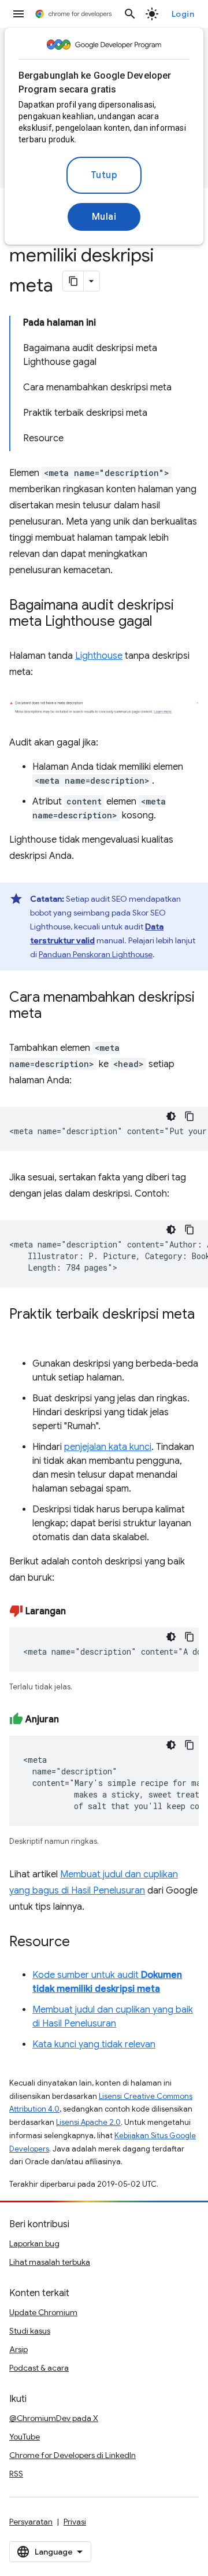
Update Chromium (43, 2312)
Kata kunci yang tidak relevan (94, 2044)
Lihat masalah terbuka (50, 2262)
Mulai (104, 217)
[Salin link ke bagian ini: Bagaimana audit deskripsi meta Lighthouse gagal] (164, 622)
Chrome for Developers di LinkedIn (73, 2455)
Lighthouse (99, 656)
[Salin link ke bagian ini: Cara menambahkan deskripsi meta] (53, 1014)
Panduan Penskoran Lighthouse (96, 954)
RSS (16, 2474)
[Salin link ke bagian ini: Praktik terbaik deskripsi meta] (21, 1331)
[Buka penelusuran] (130, 14)
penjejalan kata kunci (108, 1447)
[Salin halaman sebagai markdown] (73, 281)
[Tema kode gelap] (171, 1116)
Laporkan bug (34, 2243)
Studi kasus (30, 2331)
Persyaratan (31, 2522)
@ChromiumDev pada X (54, 2418)
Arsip (18, 2349)
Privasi (75, 2522)
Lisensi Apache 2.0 (88, 2122)
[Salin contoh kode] (190, 1116)
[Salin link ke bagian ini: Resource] (81, 1943)
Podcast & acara (39, 2368)
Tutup (104, 175)
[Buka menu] (18, 14)
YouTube (25, 2437)
